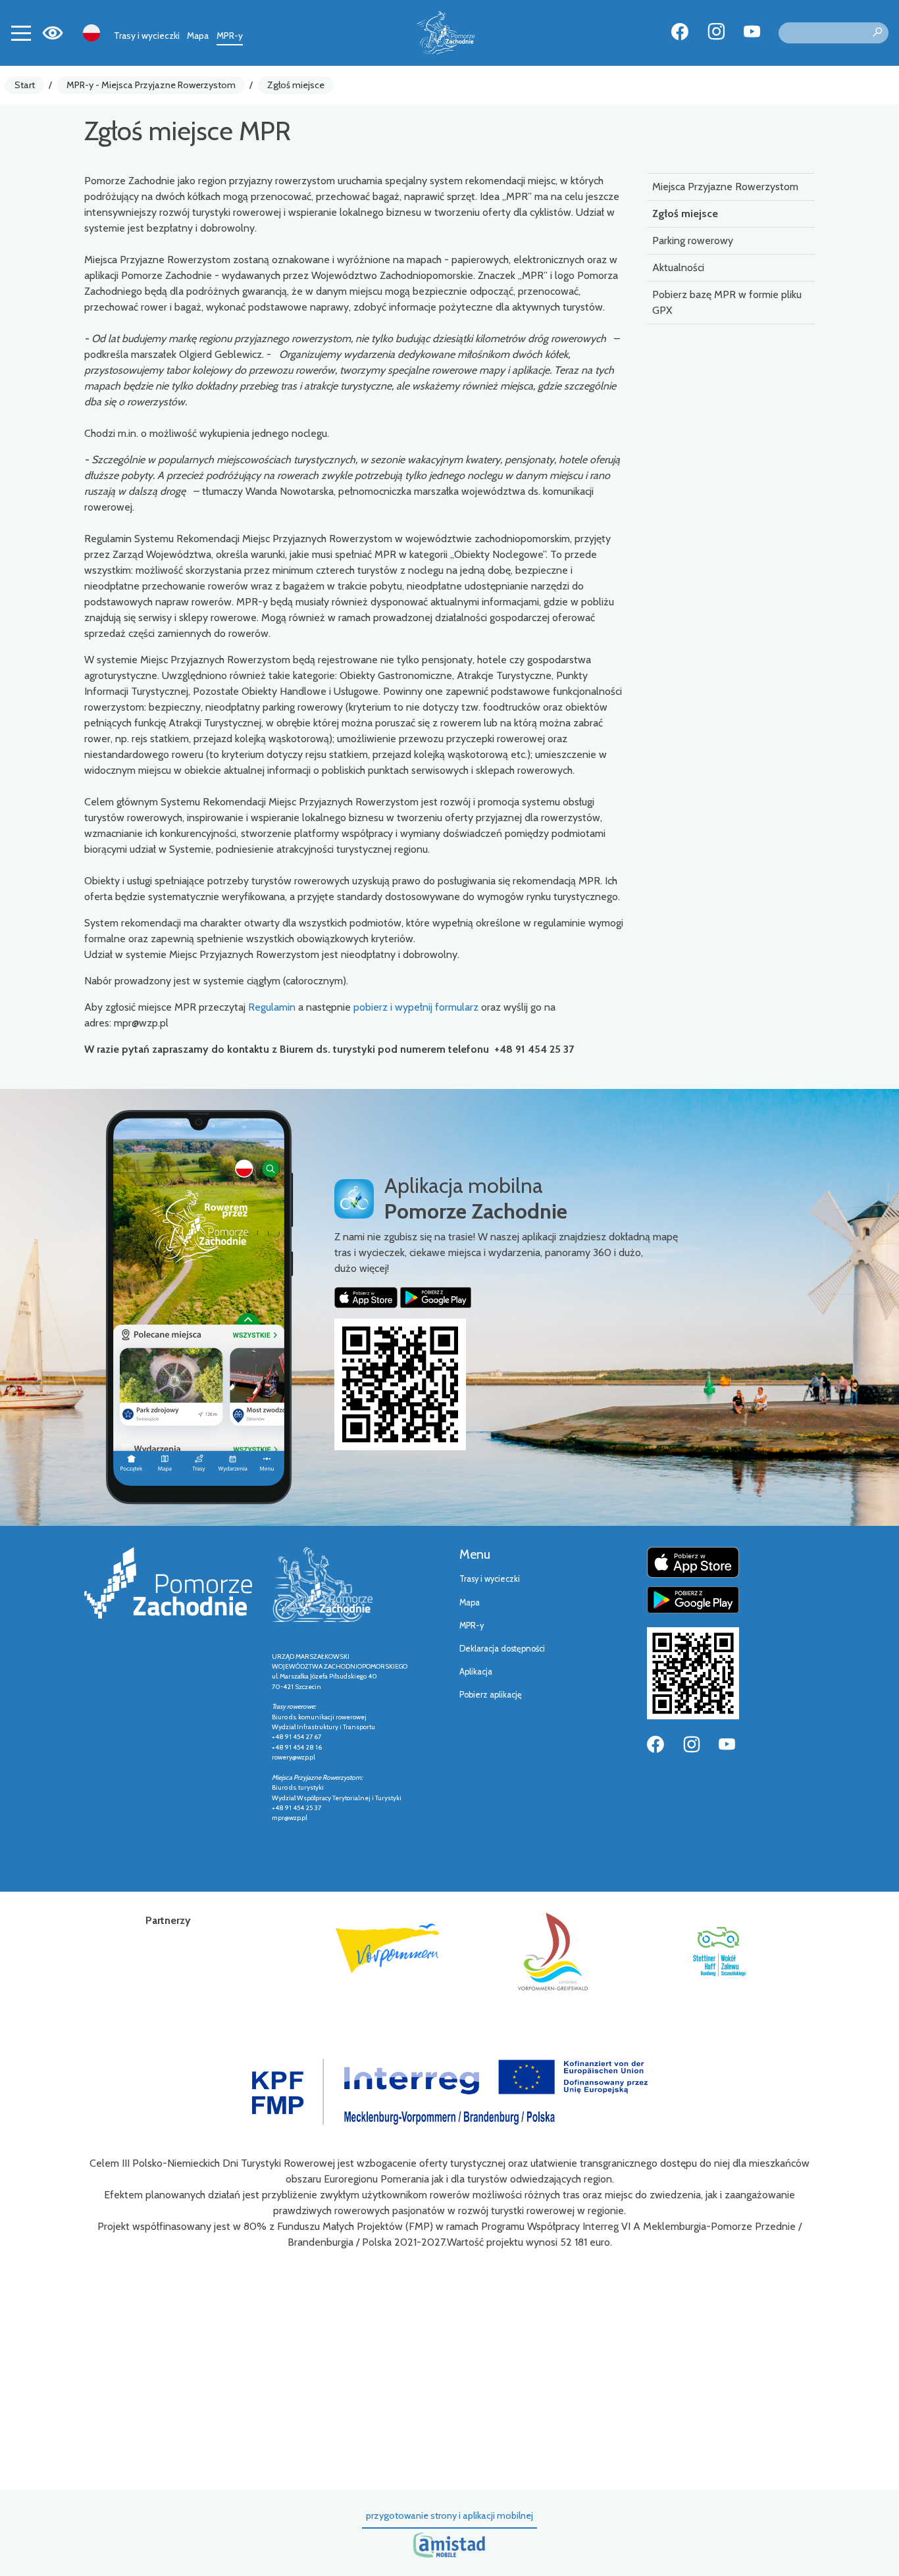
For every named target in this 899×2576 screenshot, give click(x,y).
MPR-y (230, 36)
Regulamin (273, 1007)
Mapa (198, 36)
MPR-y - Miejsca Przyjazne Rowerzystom (151, 85)
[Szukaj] (877, 33)
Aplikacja (476, 1672)
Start (25, 85)
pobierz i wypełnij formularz (416, 1007)
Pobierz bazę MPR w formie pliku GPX (727, 302)
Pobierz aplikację (491, 1695)
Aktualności (678, 267)
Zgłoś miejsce (296, 85)
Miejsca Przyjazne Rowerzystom (725, 187)
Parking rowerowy (693, 240)
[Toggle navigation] (21, 33)
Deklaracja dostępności (502, 1649)
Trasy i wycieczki (147, 36)
